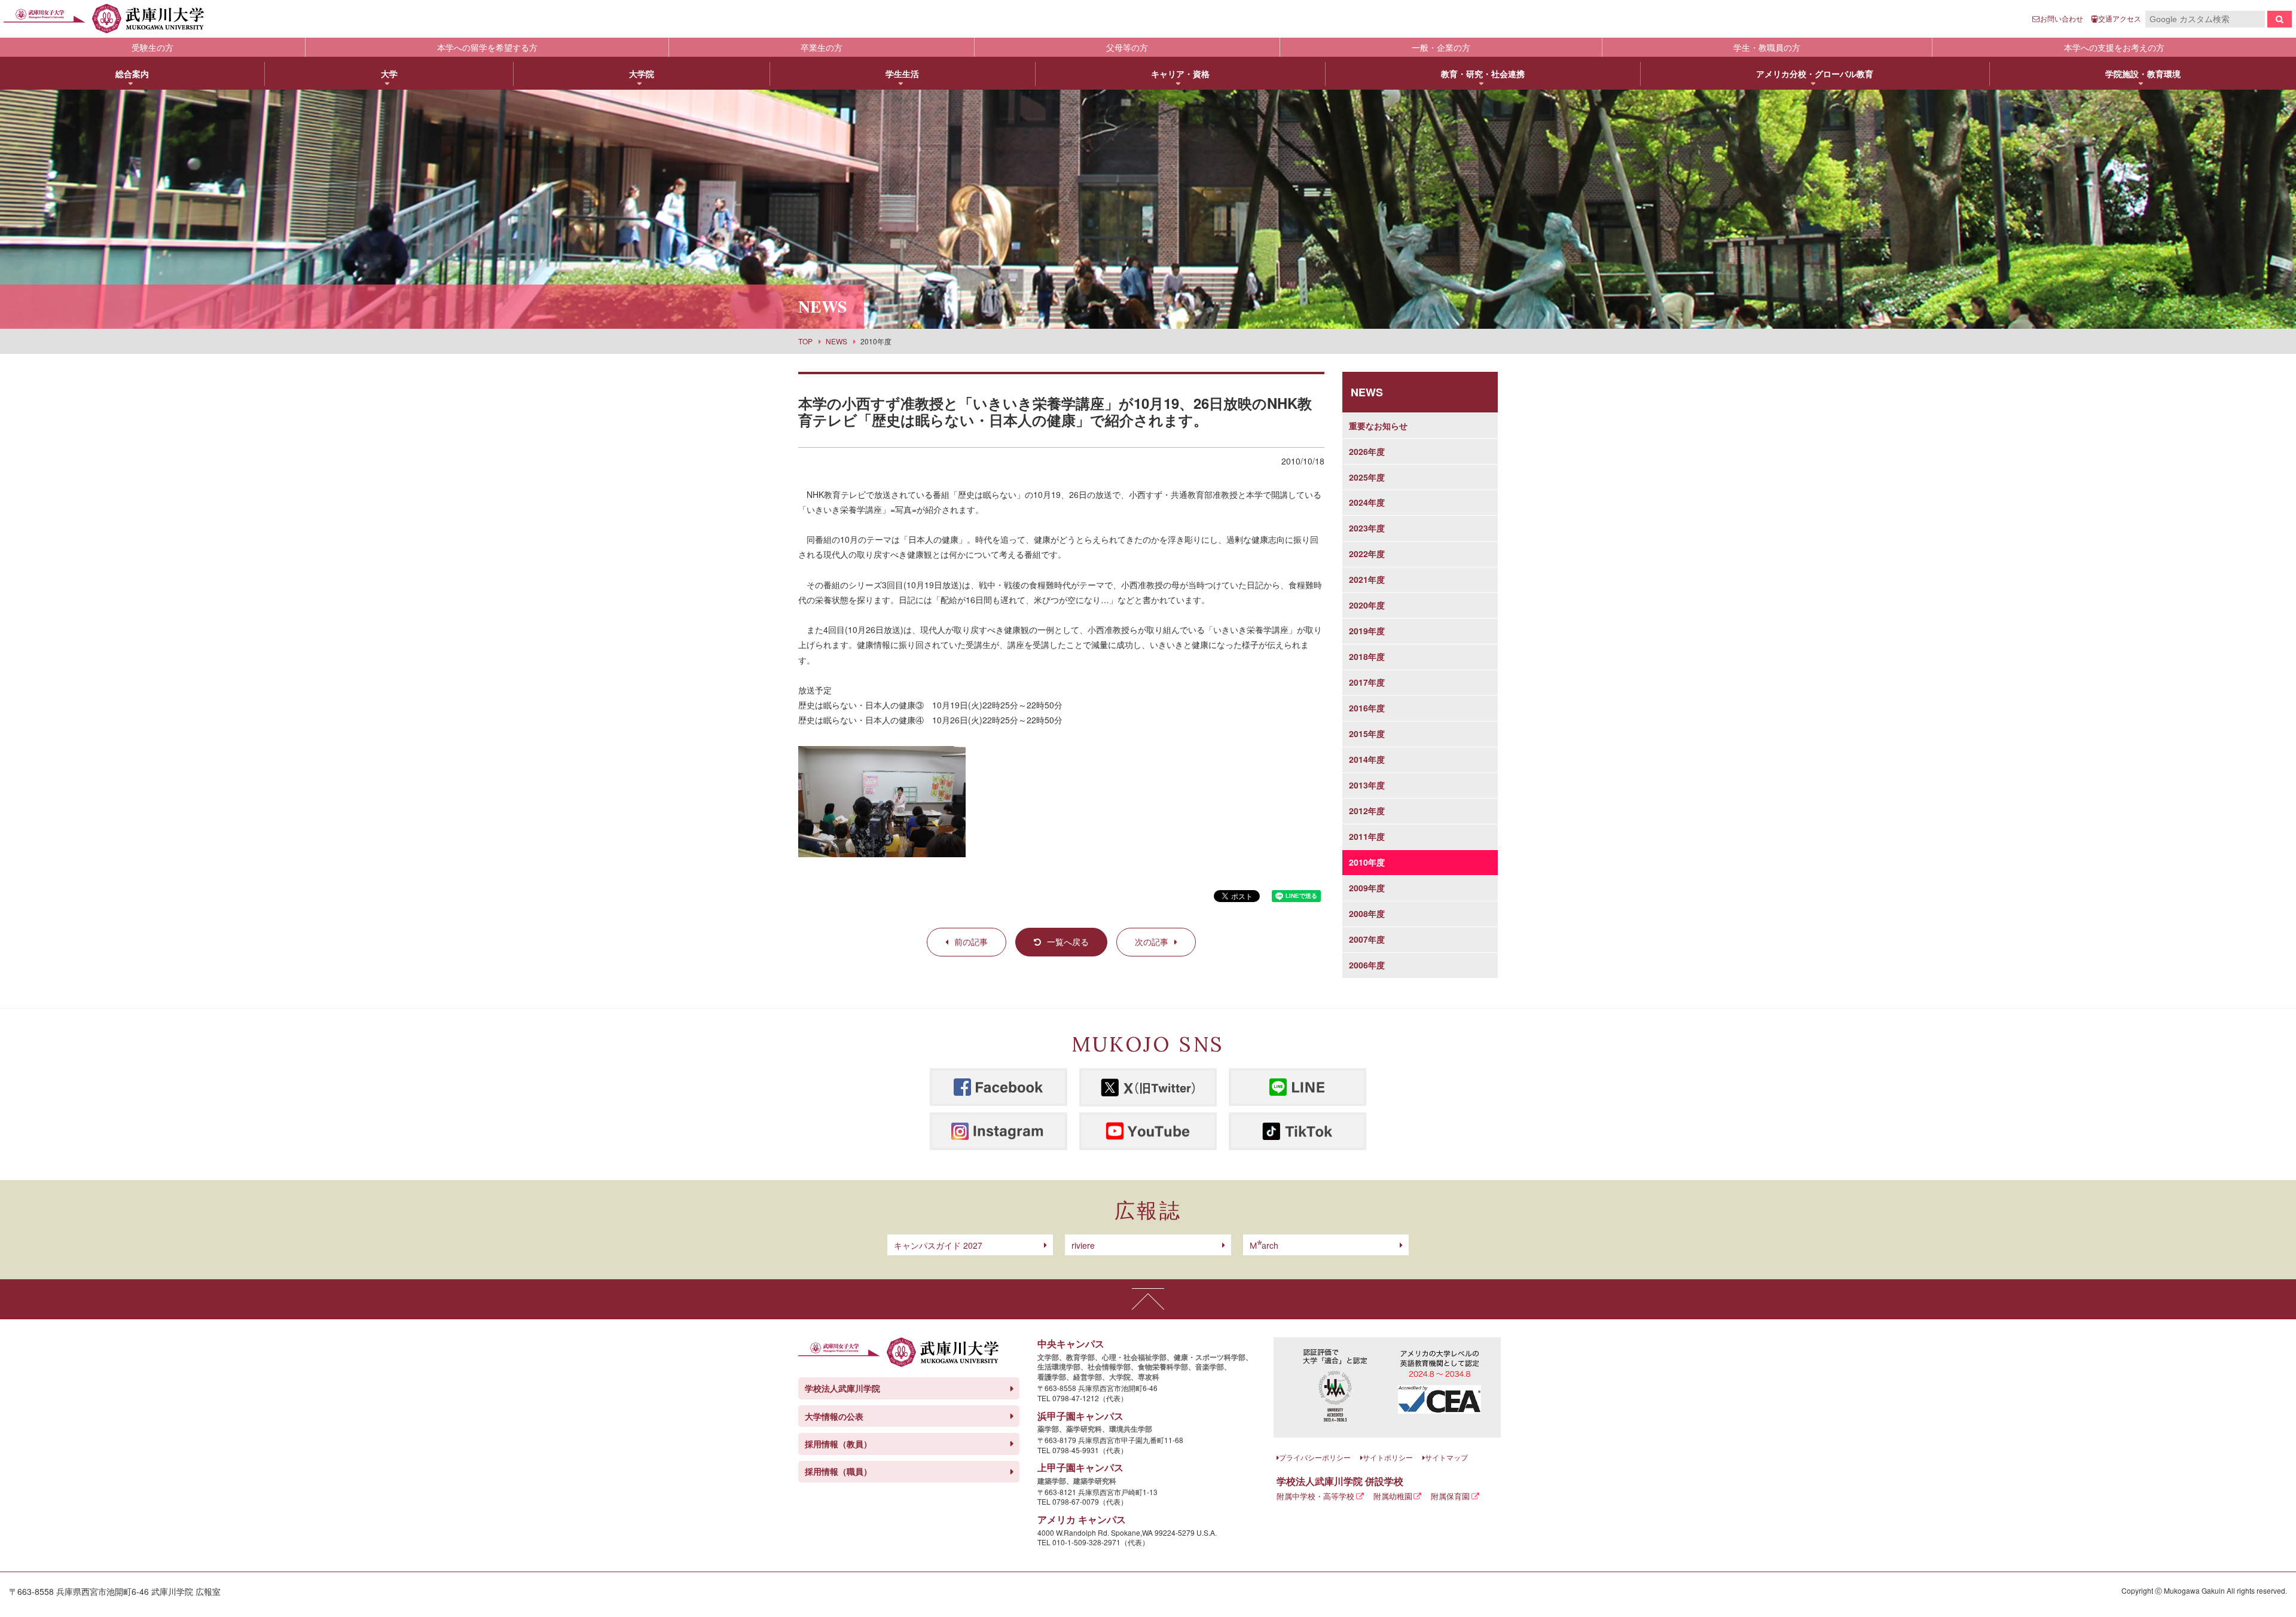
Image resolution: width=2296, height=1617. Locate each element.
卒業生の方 (822, 47)
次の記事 (1152, 942)
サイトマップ (1446, 1457)
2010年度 (1367, 862)
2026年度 (1367, 451)
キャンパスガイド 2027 (938, 1245)
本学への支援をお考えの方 (2114, 47)
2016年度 (1367, 708)
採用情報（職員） (838, 1471)
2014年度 (1367, 759)
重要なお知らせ (1378, 426)
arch (1264, 1245)
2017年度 (1367, 682)
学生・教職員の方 (1767, 47)
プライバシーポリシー (1315, 1457)
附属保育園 (1450, 1496)
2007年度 (1367, 939)
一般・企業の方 (1441, 47)
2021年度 (1367, 579)
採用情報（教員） (838, 1444)
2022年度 (1367, 554)
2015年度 (1367, 733)
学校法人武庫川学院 (842, 1388)
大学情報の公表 (834, 1416)
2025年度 (1367, 477)
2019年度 (1367, 631)
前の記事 (971, 942)
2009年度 (1367, 888)
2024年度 (1367, 502)
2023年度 (1367, 528)
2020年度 (1367, 605)
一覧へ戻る (1068, 942)
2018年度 (1367, 656)
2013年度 (1367, 785)
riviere (1083, 1245)
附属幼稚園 (1393, 1496)
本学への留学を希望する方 (487, 47)
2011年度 (1367, 836)
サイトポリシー (1388, 1457)
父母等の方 (1127, 47)
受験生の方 (152, 47)
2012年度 (1367, 811)
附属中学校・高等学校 (1315, 1496)
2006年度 (1367, 965)
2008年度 (1367, 913)
